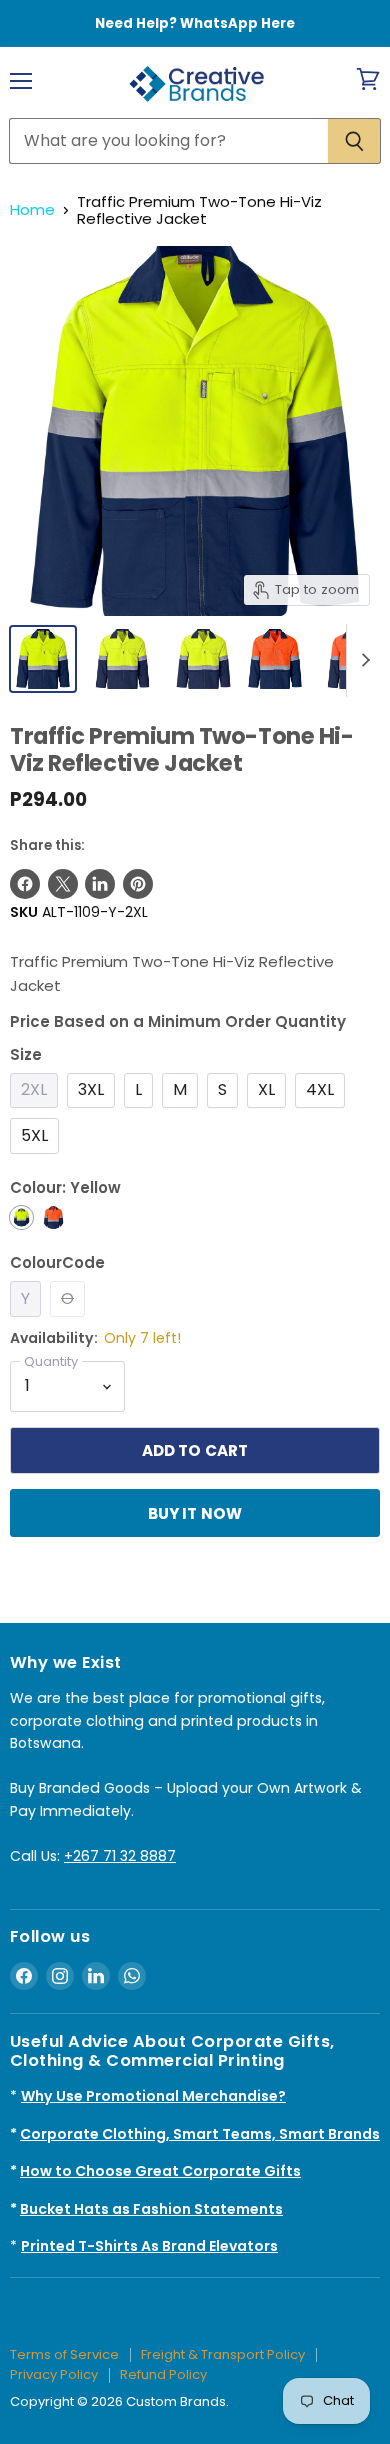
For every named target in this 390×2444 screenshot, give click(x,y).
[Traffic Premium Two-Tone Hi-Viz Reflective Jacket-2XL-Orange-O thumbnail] (275, 659)
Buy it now (195, 1513)
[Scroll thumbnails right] (362, 661)
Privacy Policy (54, 2374)
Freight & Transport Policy (223, 2354)
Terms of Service (64, 2354)
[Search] (354, 141)
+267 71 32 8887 (120, 1856)
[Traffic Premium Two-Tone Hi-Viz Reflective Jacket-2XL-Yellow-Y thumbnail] (43, 659)
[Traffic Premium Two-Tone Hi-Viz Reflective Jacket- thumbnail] (122, 659)
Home (32, 209)
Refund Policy (163, 2374)
